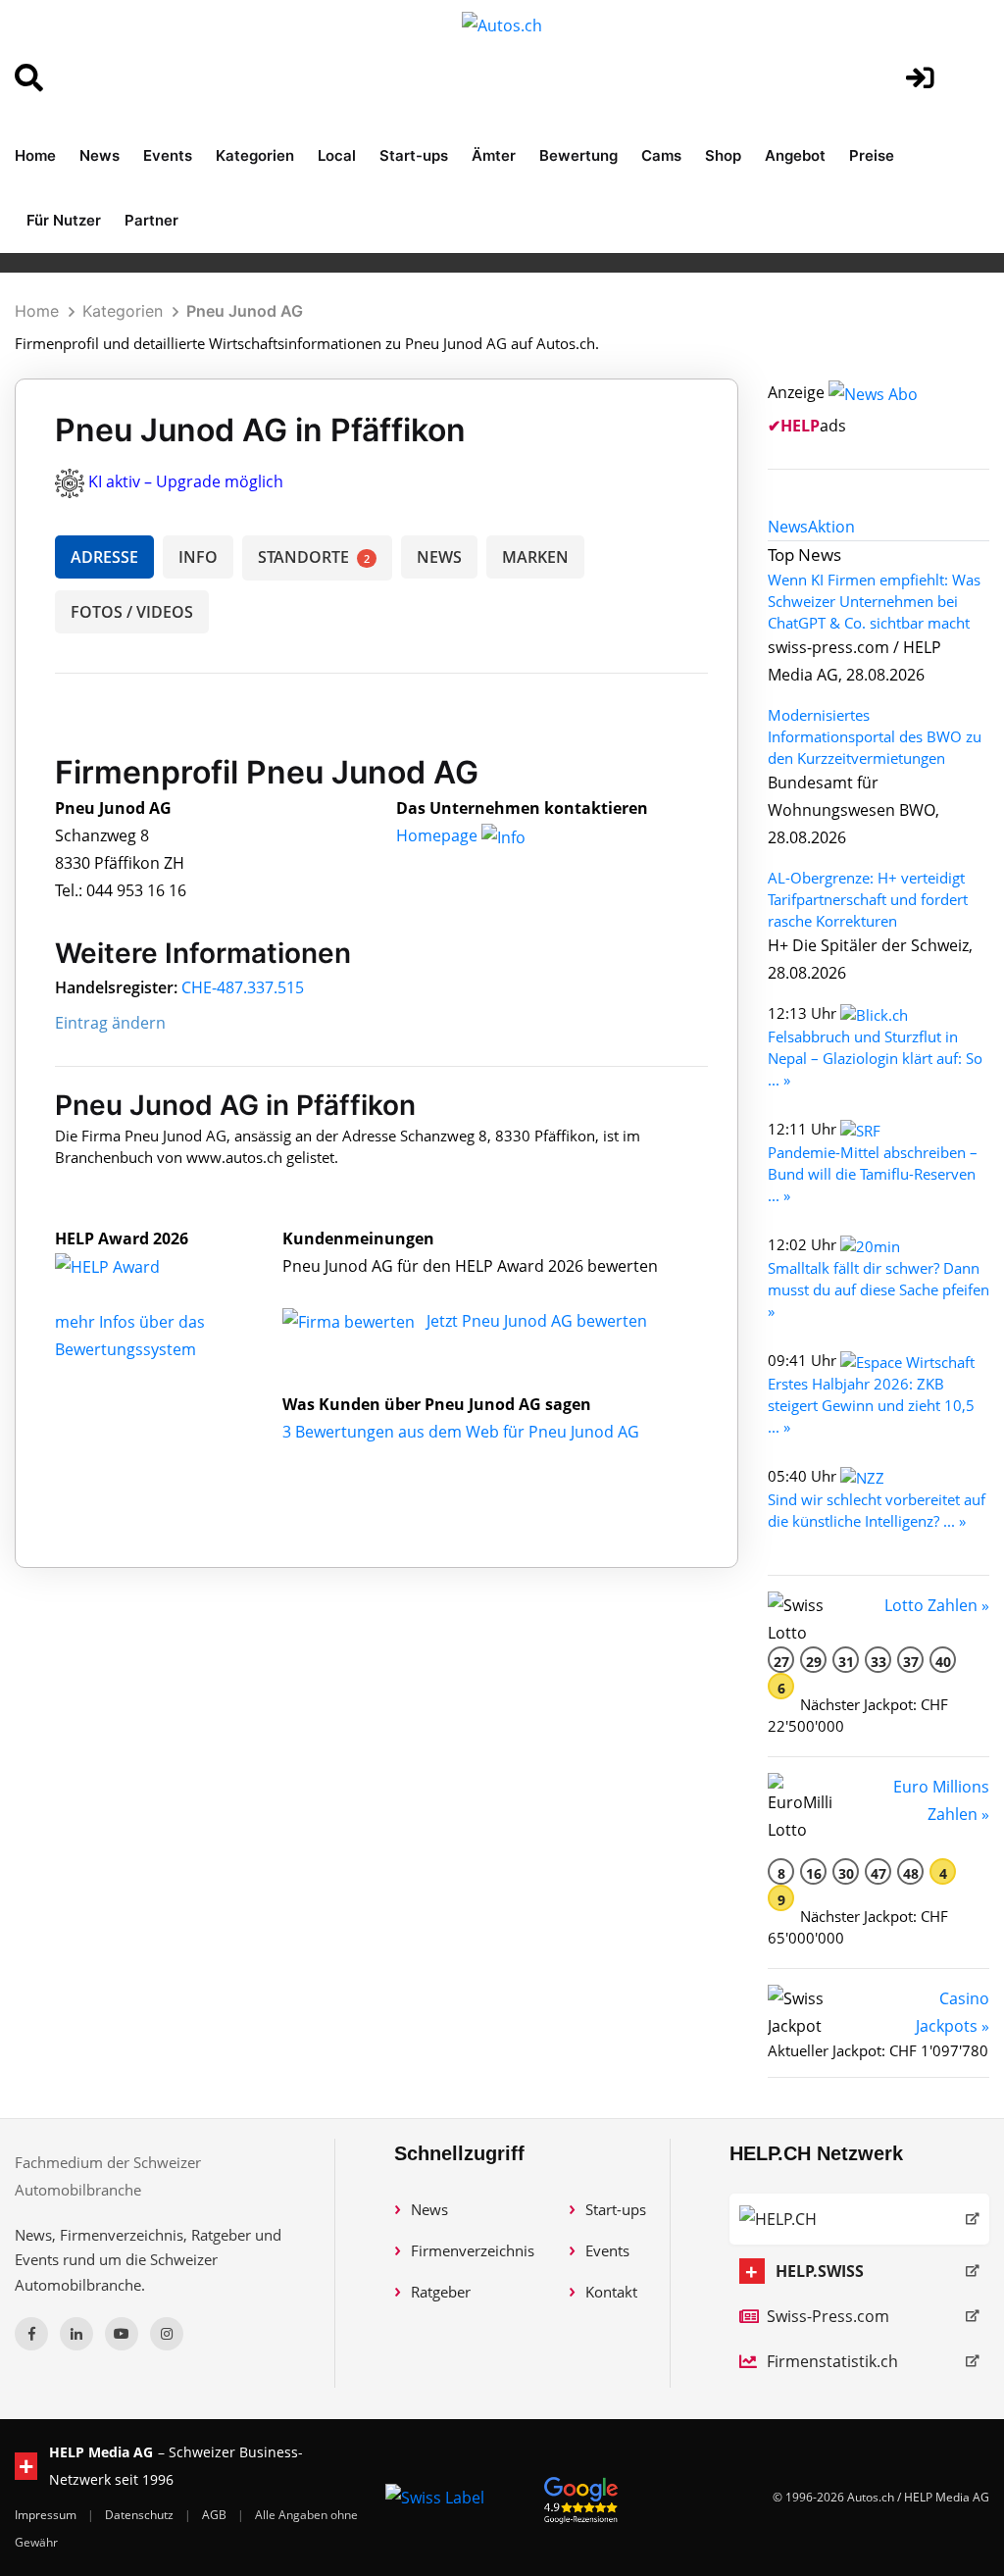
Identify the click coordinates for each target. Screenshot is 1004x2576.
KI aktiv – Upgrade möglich (186, 481)
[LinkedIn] (76, 2334)
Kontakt (611, 2292)
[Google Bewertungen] (581, 2497)
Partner (151, 220)
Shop (723, 155)
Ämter (494, 155)
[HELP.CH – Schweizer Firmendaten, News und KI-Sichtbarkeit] (859, 2219)
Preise (872, 155)
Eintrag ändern (110, 1023)
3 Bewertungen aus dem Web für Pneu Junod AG (461, 1432)
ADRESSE (104, 557)
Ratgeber (441, 2292)
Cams (661, 155)
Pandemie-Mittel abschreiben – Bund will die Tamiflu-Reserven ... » (873, 1174)
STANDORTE (314, 557)
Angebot (795, 155)
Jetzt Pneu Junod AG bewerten (537, 1321)
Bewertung (578, 155)
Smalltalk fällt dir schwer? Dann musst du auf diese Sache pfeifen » (878, 1289)
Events (168, 155)
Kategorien (255, 155)
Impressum (47, 2515)
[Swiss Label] (435, 2498)
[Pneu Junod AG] (128, 1266)
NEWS (439, 557)
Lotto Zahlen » (937, 1605)
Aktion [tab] (831, 527)
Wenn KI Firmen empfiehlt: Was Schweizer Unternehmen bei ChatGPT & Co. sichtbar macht (874, 601)
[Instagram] (167, 2334)
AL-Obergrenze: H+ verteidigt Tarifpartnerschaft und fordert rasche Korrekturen (868, 899)
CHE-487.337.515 (243, 987)
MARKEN (535, 557)
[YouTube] (122, 2334)
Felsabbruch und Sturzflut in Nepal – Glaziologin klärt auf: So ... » (875, 1058)
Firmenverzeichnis (473, 2250)
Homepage (439, 835)
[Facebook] (31, 2334)
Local (337, 155)
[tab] (788, 527)
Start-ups (414, 155)
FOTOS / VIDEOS (132, 612)
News (100, 155)
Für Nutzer (64, 220)
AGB (216, 2515)
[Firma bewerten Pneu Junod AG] (351, 1321)
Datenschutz (141, 2515)
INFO (198, 557)
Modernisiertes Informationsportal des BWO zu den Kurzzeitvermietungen (875, 736)
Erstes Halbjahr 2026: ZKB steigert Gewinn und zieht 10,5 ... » (871, 1405)
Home (35, 155)
